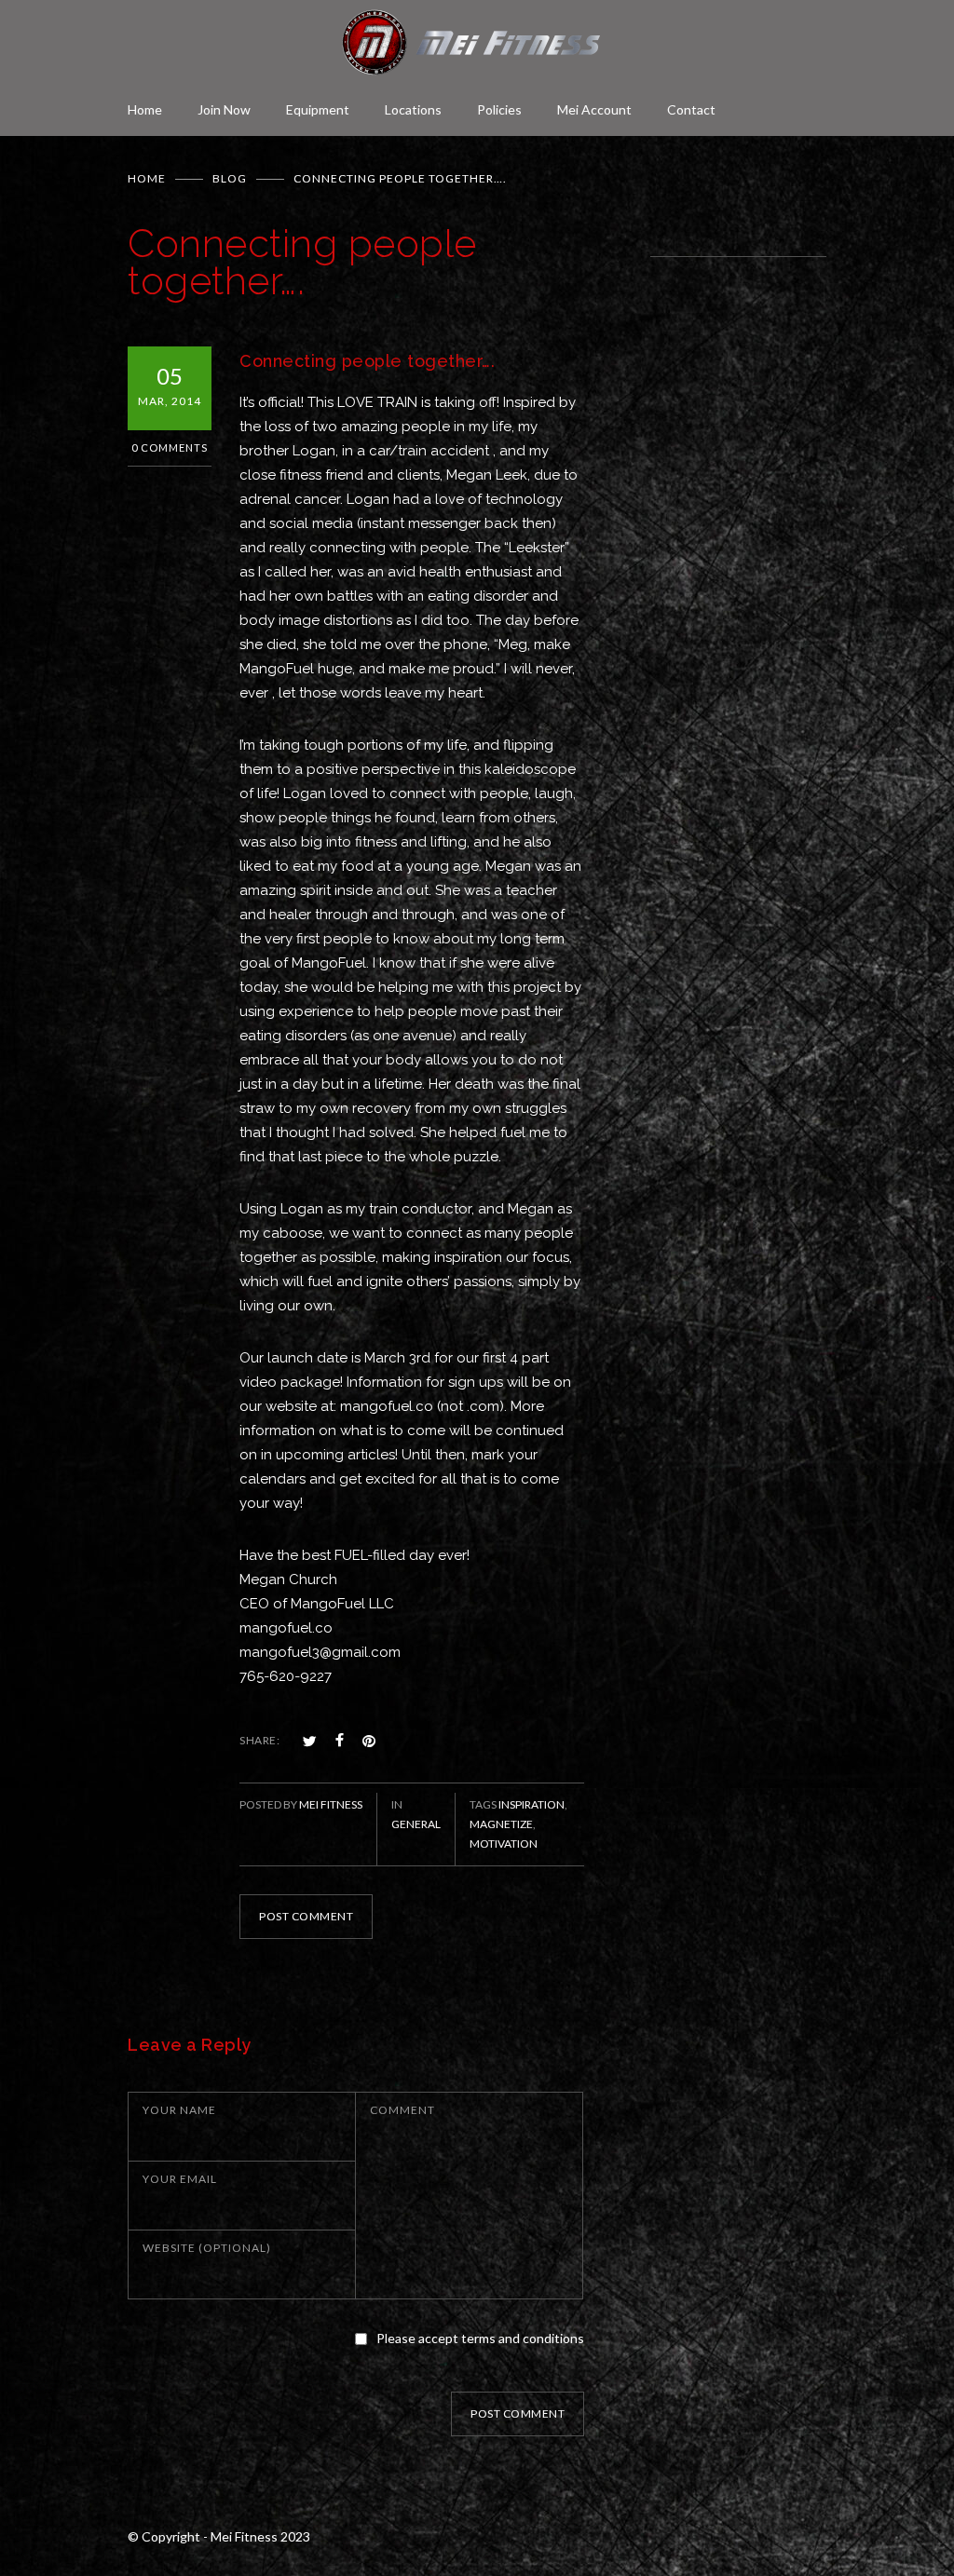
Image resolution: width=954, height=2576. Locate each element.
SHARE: (259, 1740)
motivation (504, 1844)
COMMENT (402, 2110)
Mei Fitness (331, 1804)
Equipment (318, 109)
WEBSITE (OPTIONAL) (207, 2248)
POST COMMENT (306, 1916)
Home (145, 109)
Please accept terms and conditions (480, 2338)
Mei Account (594, 109)
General (416, 1824)
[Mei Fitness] (477, 42)
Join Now (224, 109)
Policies (499, 109)
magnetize (501, 1824)
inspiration (532, 1804)
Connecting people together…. (367, 361)
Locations (413, 109)
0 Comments (170, 447)
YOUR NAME (179, 2110)
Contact (691, 109)
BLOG (230, 178)
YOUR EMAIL (180, 2179)
